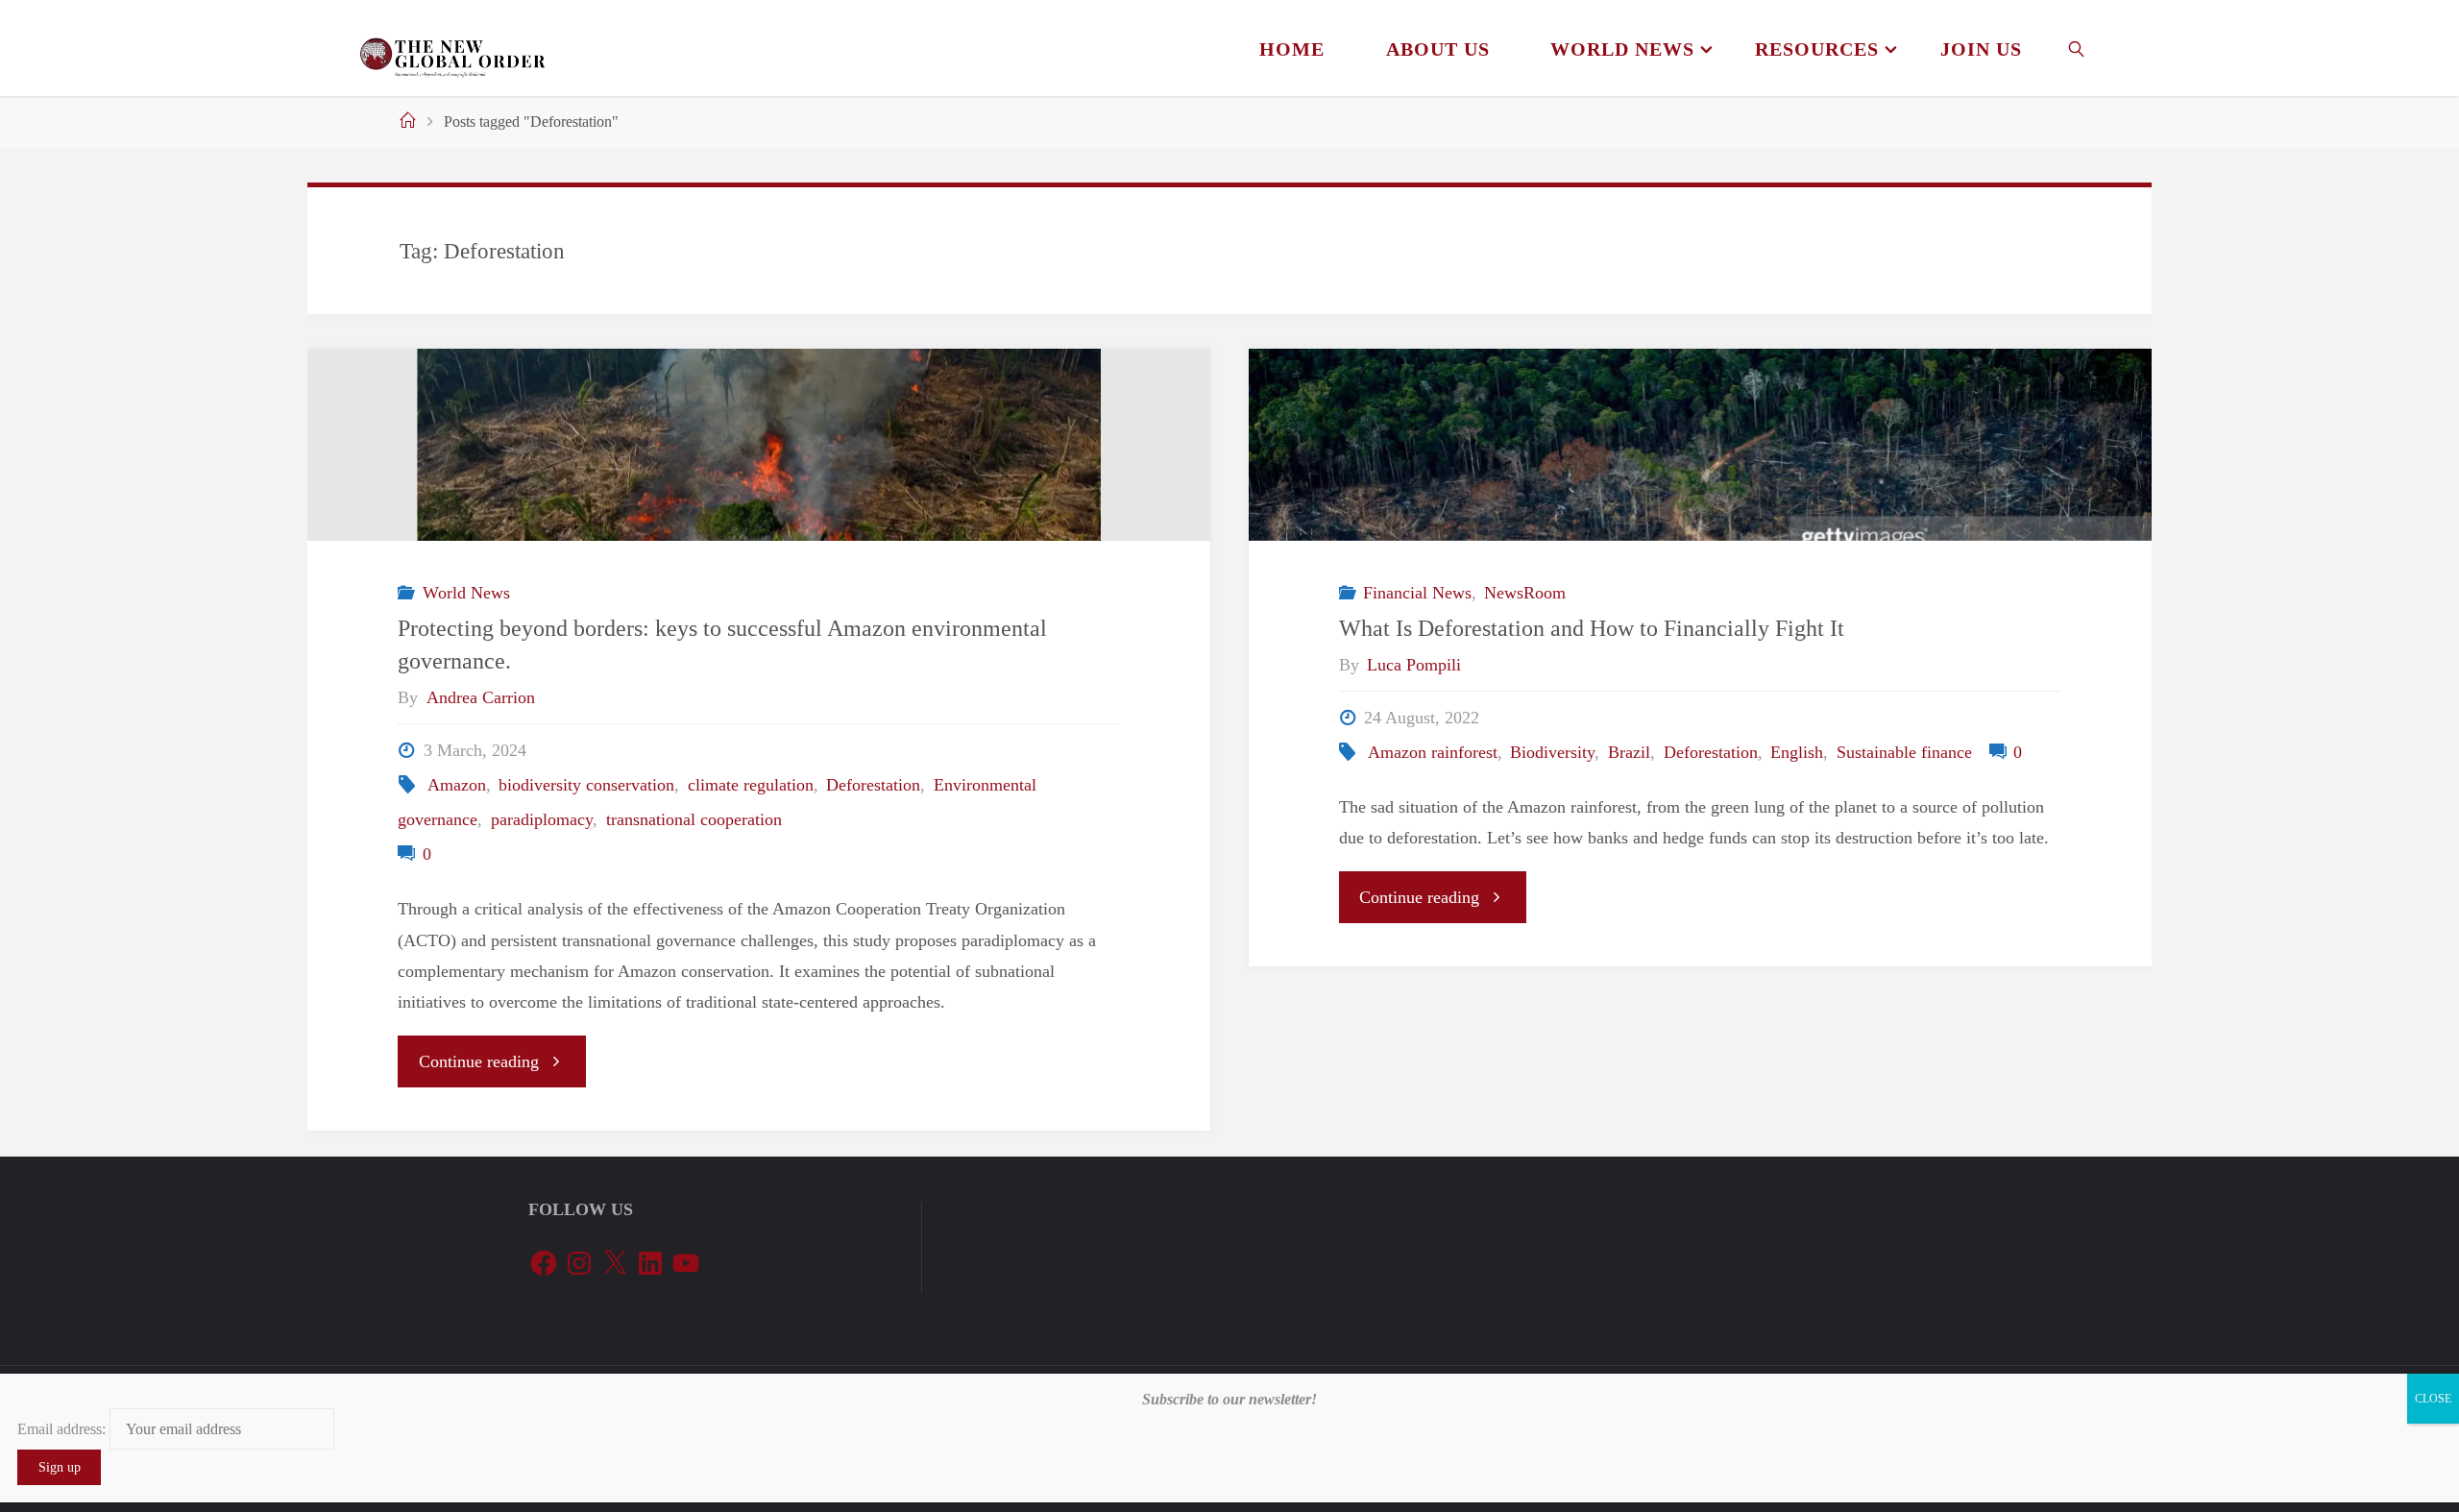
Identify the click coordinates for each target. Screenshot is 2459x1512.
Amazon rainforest (1433, 752)
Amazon (457, 785)
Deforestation (873, 785)
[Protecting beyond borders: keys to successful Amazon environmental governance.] (759, 445)
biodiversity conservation (586, 785)
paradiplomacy (542, 819)
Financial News (1417, 593)
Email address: (63, 1429)
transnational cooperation (694, 819)
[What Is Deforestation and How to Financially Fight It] (1700, 445)
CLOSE (2433, 1399)
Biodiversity (1552, 752)
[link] (2077, 48)
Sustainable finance (1904, 752)
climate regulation (751, 785)
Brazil (1629, 752)
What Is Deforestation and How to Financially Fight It (1592, 628)
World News (466, 593)
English (1797, 752)
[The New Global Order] (452, 48)
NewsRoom (1525, 593)
